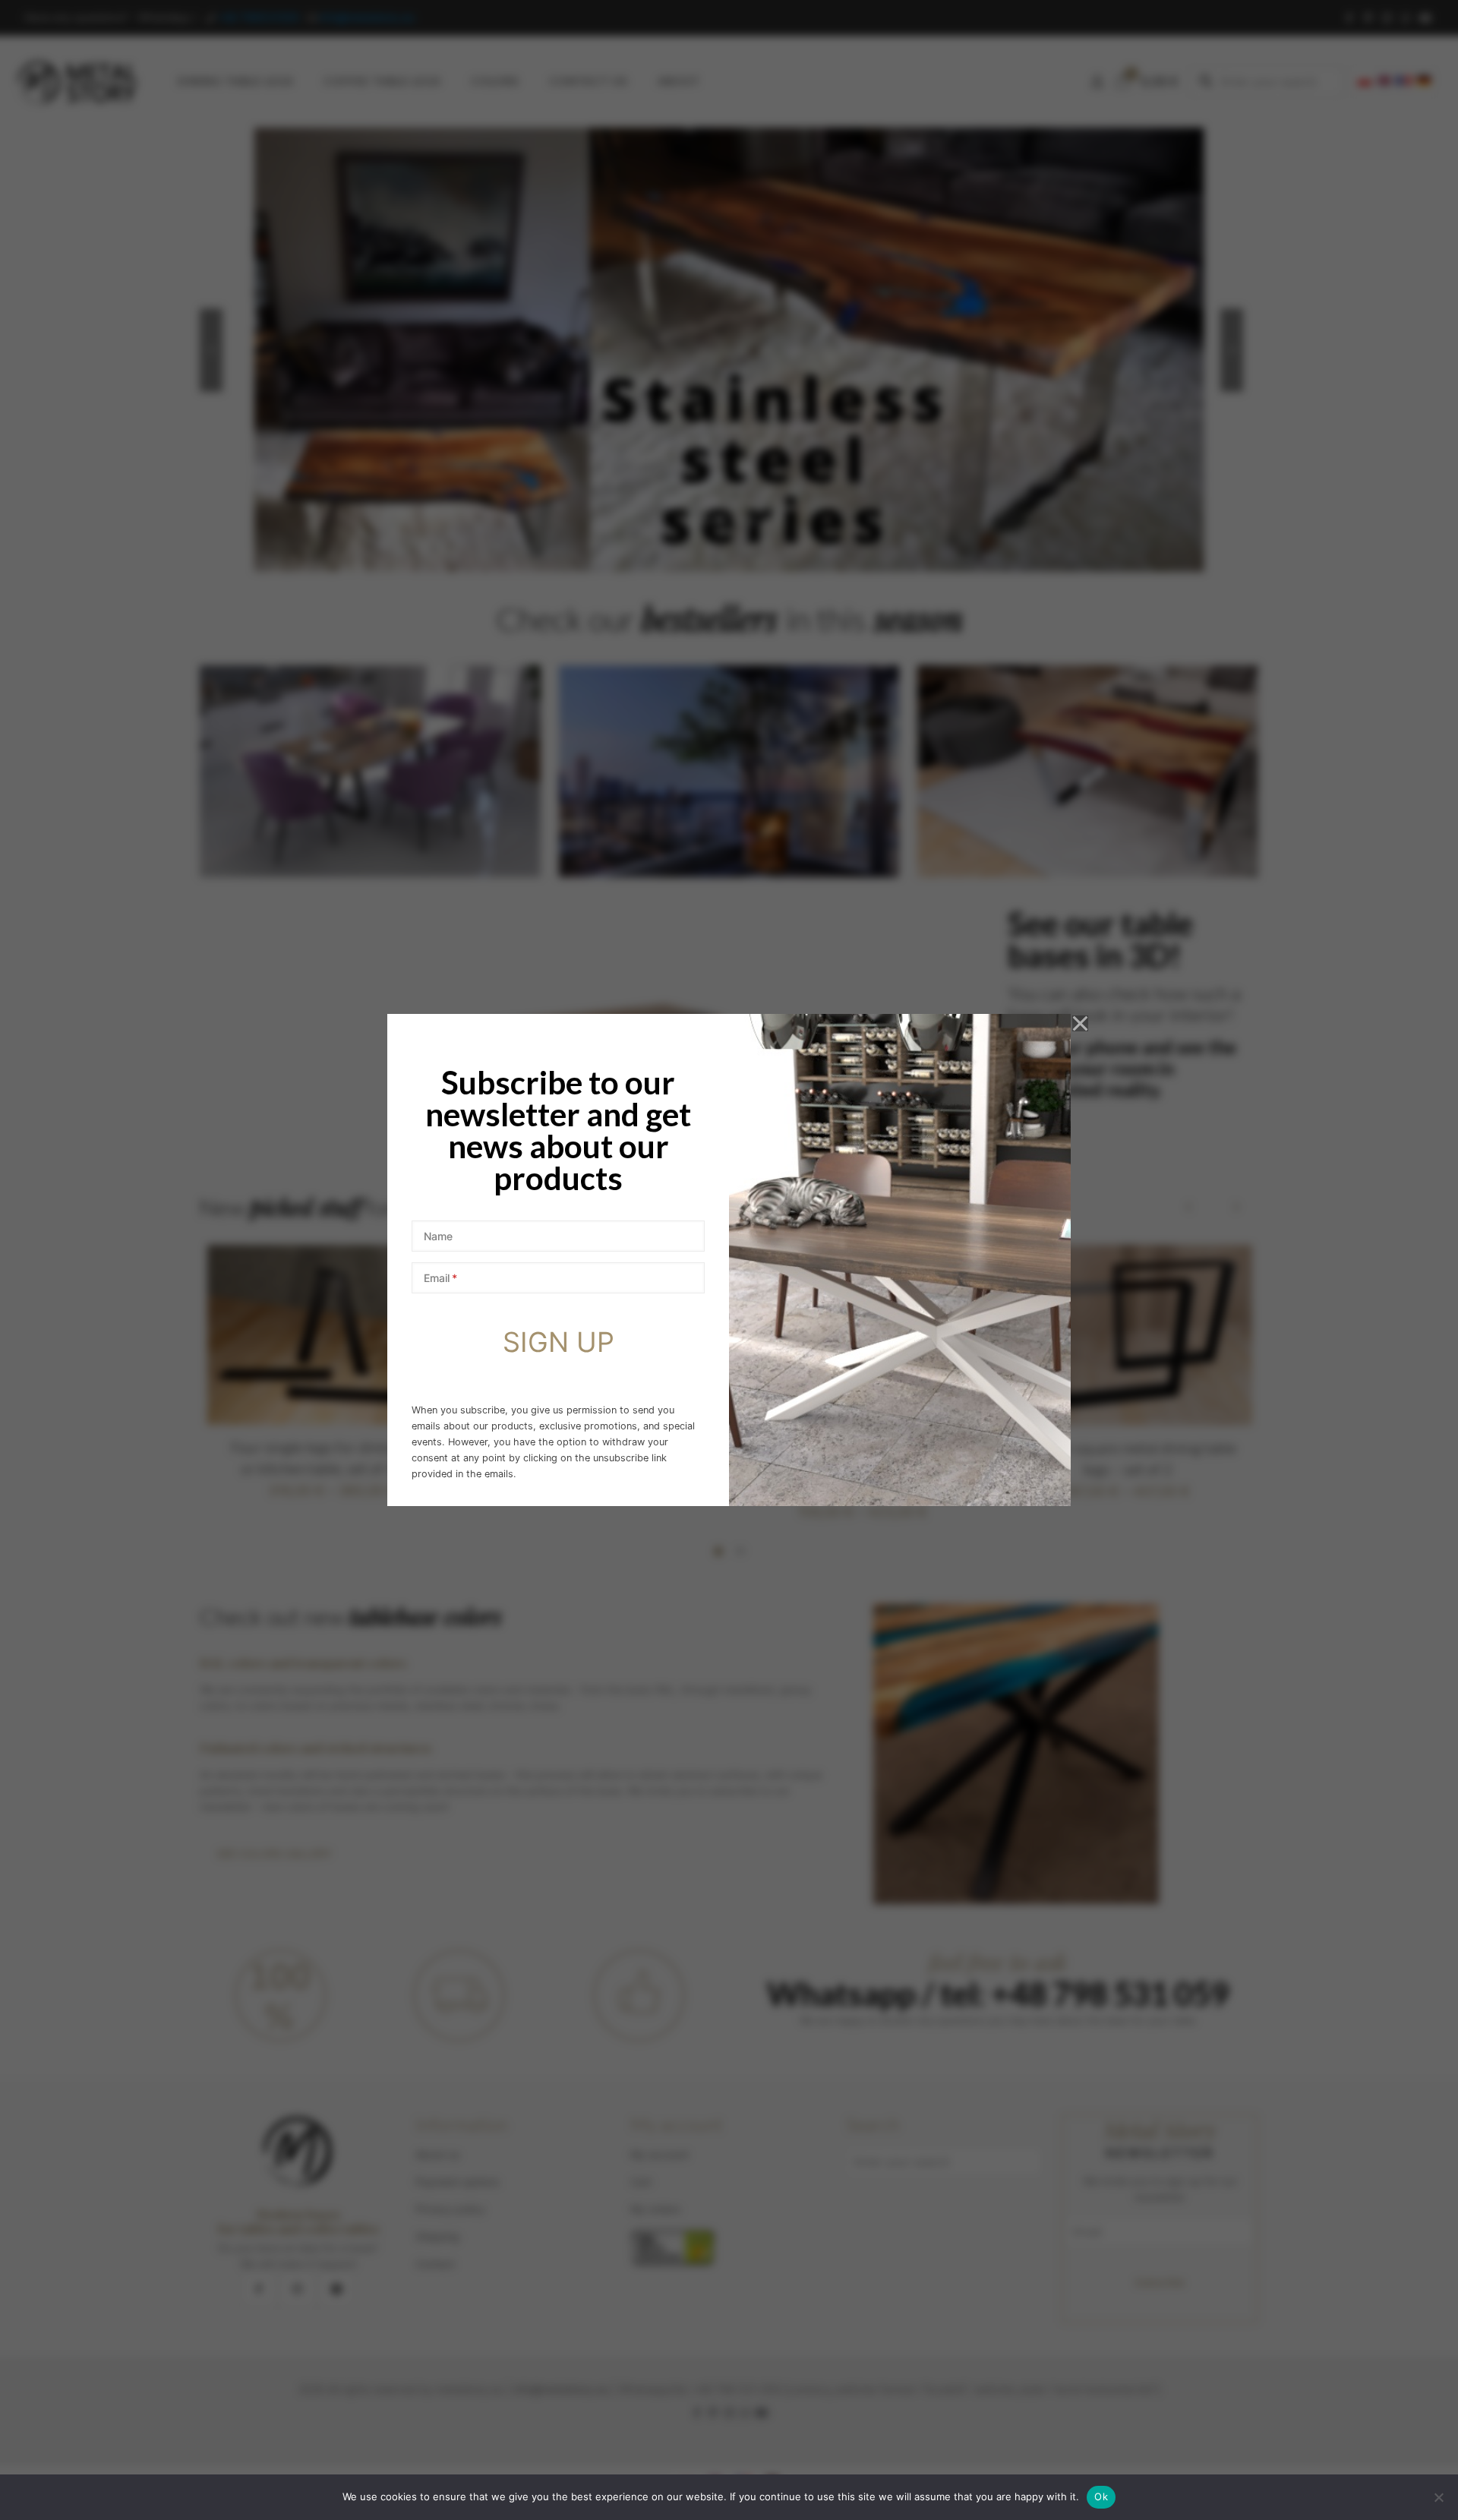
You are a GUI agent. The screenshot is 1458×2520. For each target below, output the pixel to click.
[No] (1439, 2497)
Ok (1101, 2496)
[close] (1081, 1024)
